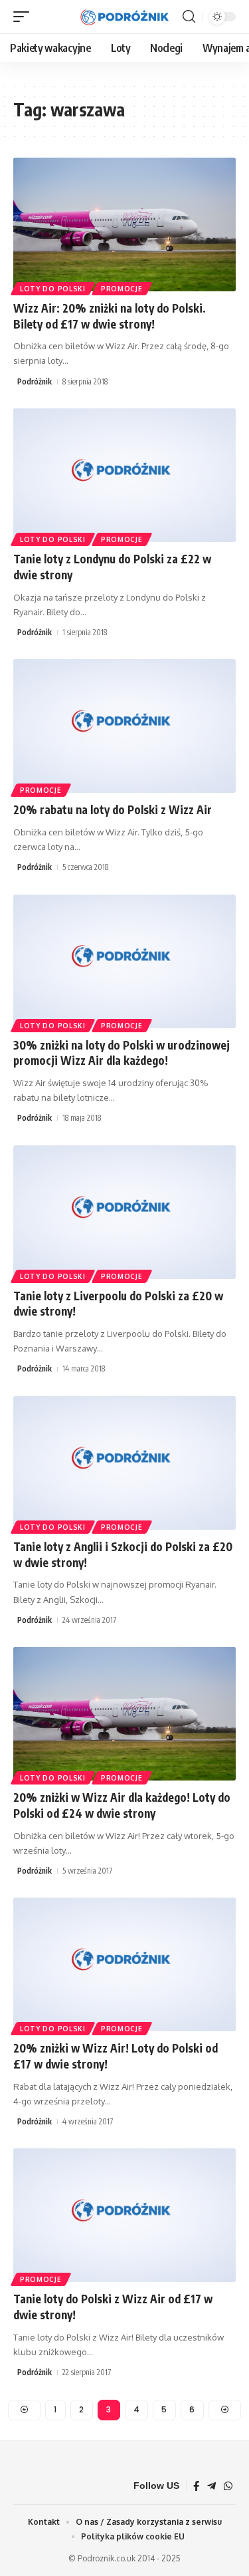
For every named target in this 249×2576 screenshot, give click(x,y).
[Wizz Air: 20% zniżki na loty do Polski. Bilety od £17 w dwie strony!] (124, 224)
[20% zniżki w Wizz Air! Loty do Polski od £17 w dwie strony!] (124, 1964)
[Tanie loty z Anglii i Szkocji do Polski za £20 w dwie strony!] (124, 1463)
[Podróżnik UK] (125, 17)
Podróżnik (35, 381)
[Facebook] (196, 2486)
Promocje (122, 289)
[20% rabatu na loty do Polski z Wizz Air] (124, 726)
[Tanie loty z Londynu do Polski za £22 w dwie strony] (124, 475)
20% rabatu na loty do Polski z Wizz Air (113, 809)
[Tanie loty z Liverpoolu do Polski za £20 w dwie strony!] (124, 1212)
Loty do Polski (53, 289)
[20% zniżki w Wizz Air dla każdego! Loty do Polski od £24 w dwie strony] (124, 1714)
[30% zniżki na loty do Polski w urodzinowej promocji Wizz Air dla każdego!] (124, 961)
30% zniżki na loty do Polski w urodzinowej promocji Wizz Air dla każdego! (122, 1053)
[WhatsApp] (228, 2486)
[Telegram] (211, 2486)
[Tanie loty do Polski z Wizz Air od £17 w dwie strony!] (124, 2215)
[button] (25, 17)
